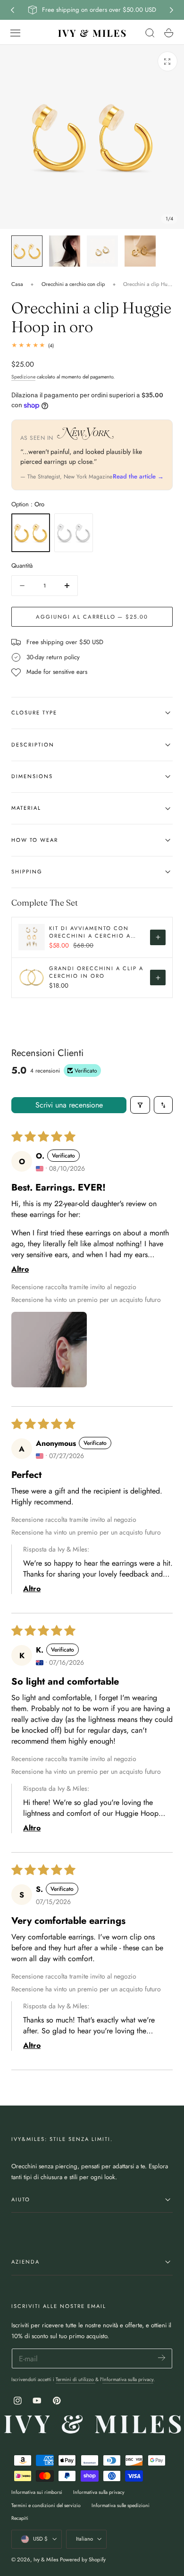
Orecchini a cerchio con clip (73, 284)
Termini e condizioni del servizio (46, 2505)
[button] (16, 33)
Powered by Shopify (83, 2559)
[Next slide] (172, 10)
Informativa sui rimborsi (37, 2492)
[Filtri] (140, 1105)
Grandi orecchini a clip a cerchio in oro (96, 972)
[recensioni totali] (92, 345)
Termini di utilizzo (75, 2379)
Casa (17, 284)
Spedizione (23, 377)
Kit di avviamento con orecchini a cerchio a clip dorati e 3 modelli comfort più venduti (90, 932)
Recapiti (20, 2518)
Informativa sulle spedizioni (121, 2505)
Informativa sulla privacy (128, 2379)
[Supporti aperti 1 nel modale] (167, 61)
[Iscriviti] (162, 2358)
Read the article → (138, 476)
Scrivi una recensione (69, 1105)
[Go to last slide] (12, 10)
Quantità (22, 566)
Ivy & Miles (46, 2559)
